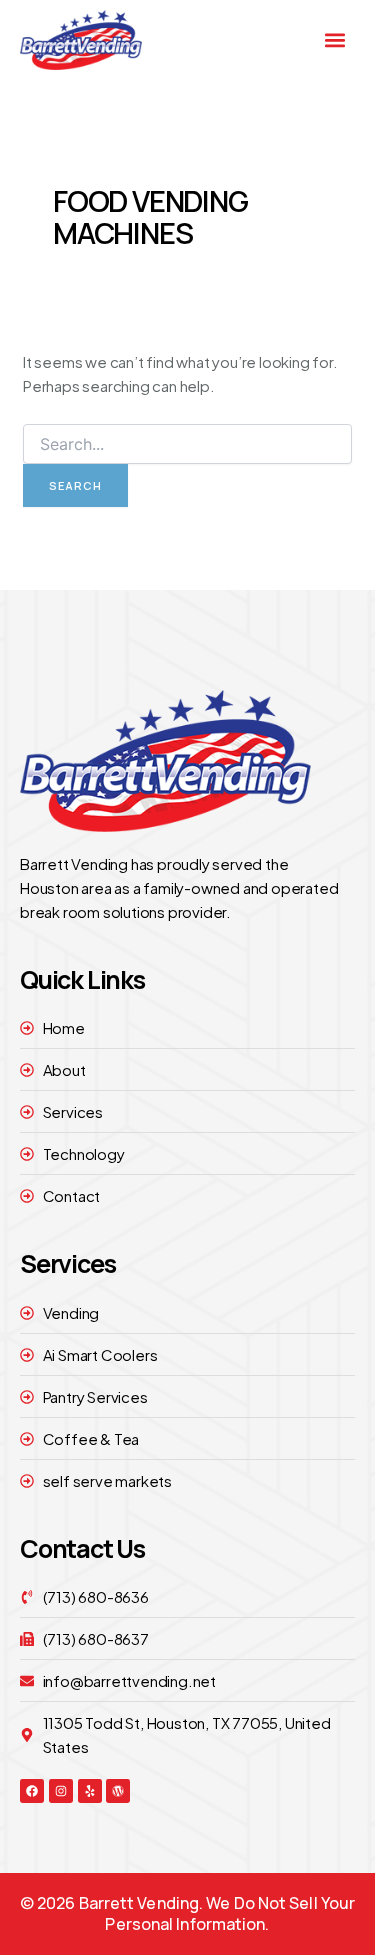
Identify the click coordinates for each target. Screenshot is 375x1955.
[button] (335, 39)
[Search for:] (187, 444)
